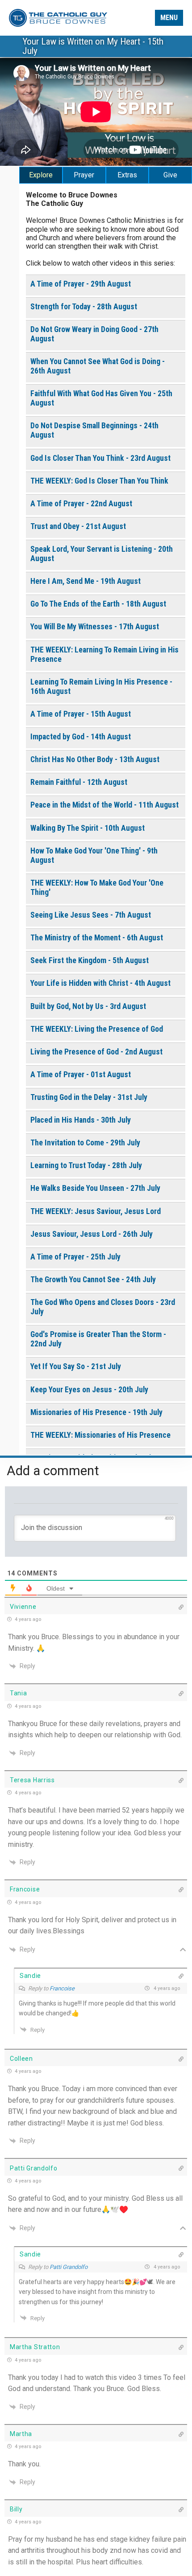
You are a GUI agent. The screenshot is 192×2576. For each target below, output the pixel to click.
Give (170, 175)
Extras (127, 175)
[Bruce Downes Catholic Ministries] (58, 17)
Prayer (84, 175)
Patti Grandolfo (69, 2267)
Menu (169, 18)
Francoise (62, 1988)
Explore (41, 175)
